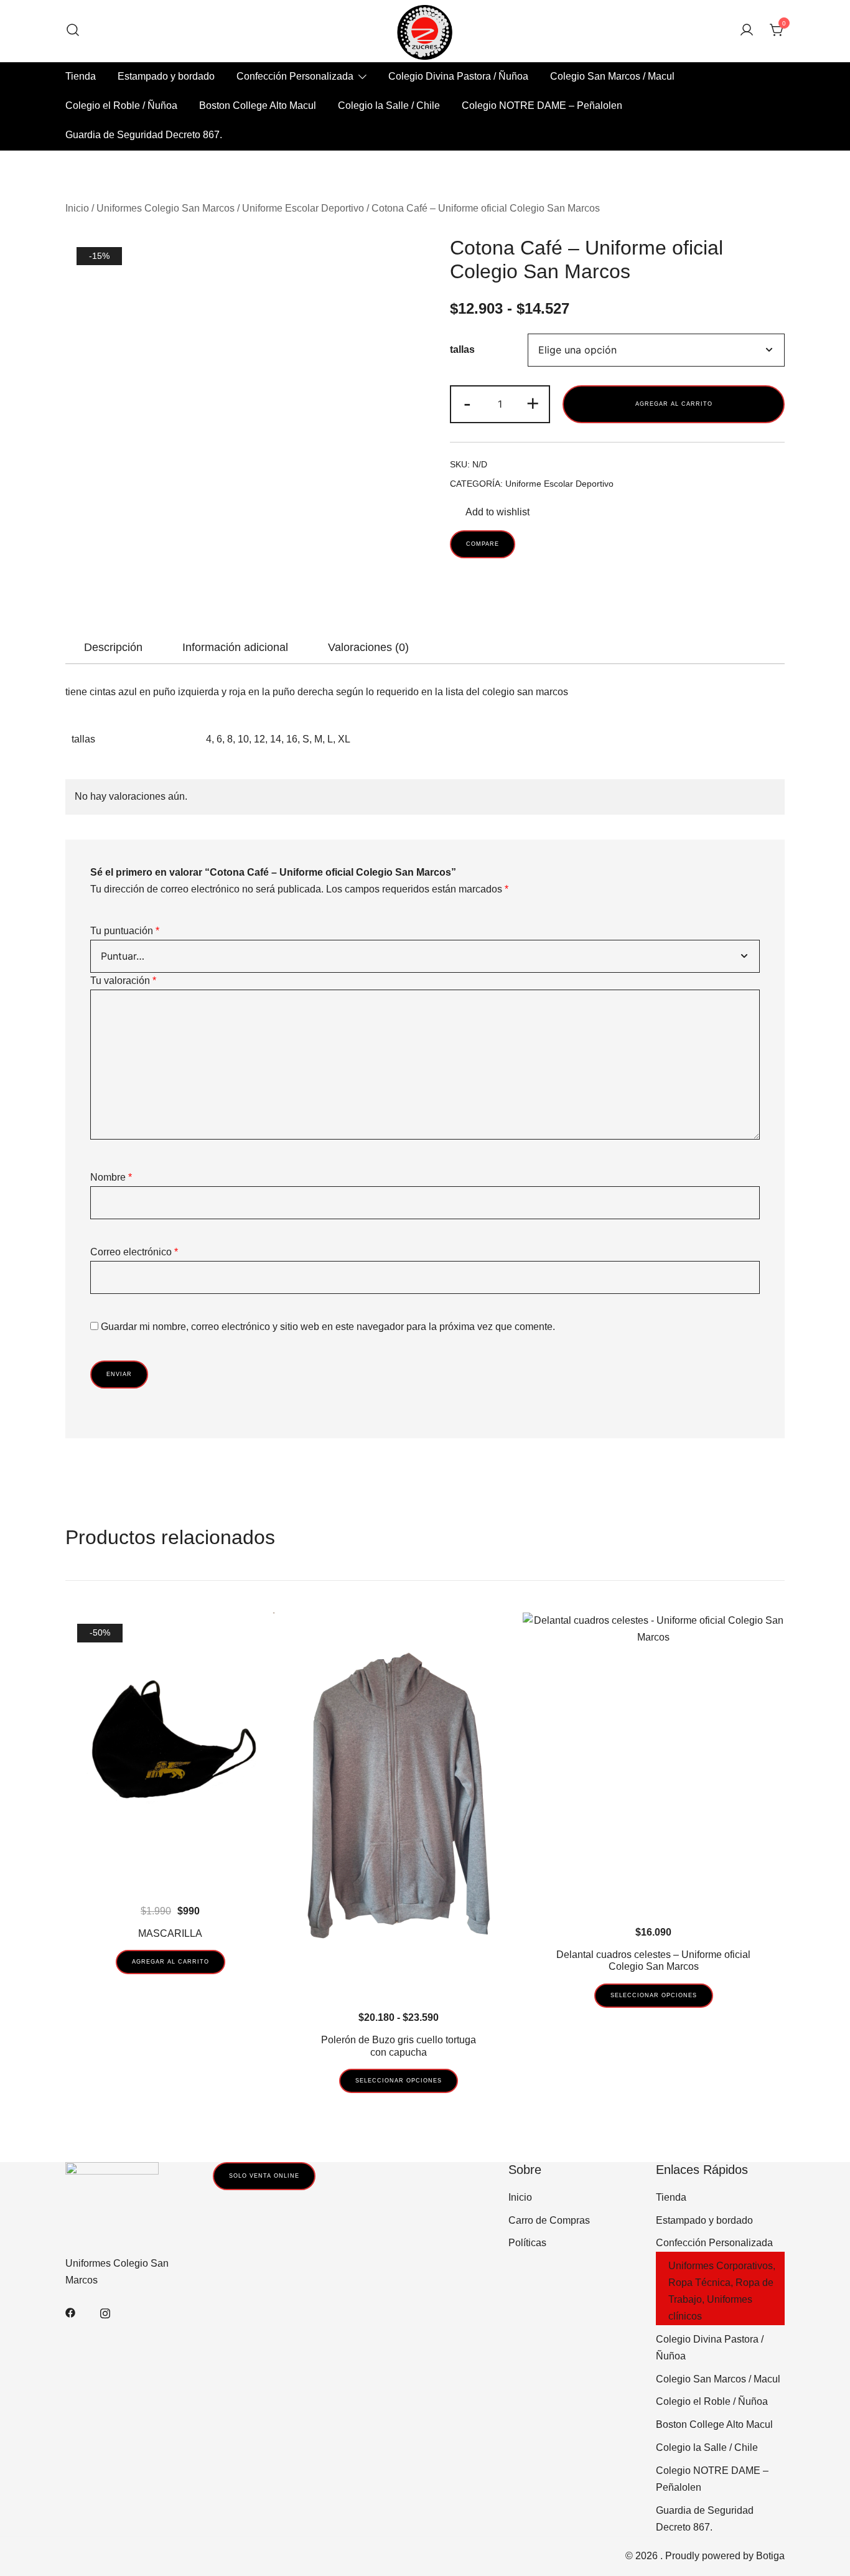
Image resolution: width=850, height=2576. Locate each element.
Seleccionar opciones (399, 2081)
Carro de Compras (549, 2220)
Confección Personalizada (295, 76)
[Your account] (747, 31)
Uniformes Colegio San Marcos (166, 208)
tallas (462, 349)
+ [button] (533, 403)
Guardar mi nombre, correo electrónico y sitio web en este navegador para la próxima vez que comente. (328, 1327)
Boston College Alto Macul (258, 105)
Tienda (81, 76)
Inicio (77, 208)
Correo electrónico (134, 1252)
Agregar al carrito (674, 404)
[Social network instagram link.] (105, 2312)
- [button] (467, 403)
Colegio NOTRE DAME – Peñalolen (542, 105)
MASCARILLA (170, 1933)
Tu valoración (123, 981)
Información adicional (235, 647)
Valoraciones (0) (368, 647)
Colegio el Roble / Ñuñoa (121, 105)
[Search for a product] (73, 31)
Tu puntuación (125, 931)
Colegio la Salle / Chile (389, 105)
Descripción (113, 647)
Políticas (527, 2243)
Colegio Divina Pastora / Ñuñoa (458, 76)
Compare (483, 544)
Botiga (770, 2556)
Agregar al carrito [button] (170, 1962)
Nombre (111, 1177)
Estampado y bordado (166, 76)
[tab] (113, 647)
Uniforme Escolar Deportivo (303, 208)
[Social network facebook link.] (70, 2312)
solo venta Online (264, 2176)
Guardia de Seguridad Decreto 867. (144, 135)
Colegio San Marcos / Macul (612, 76)
